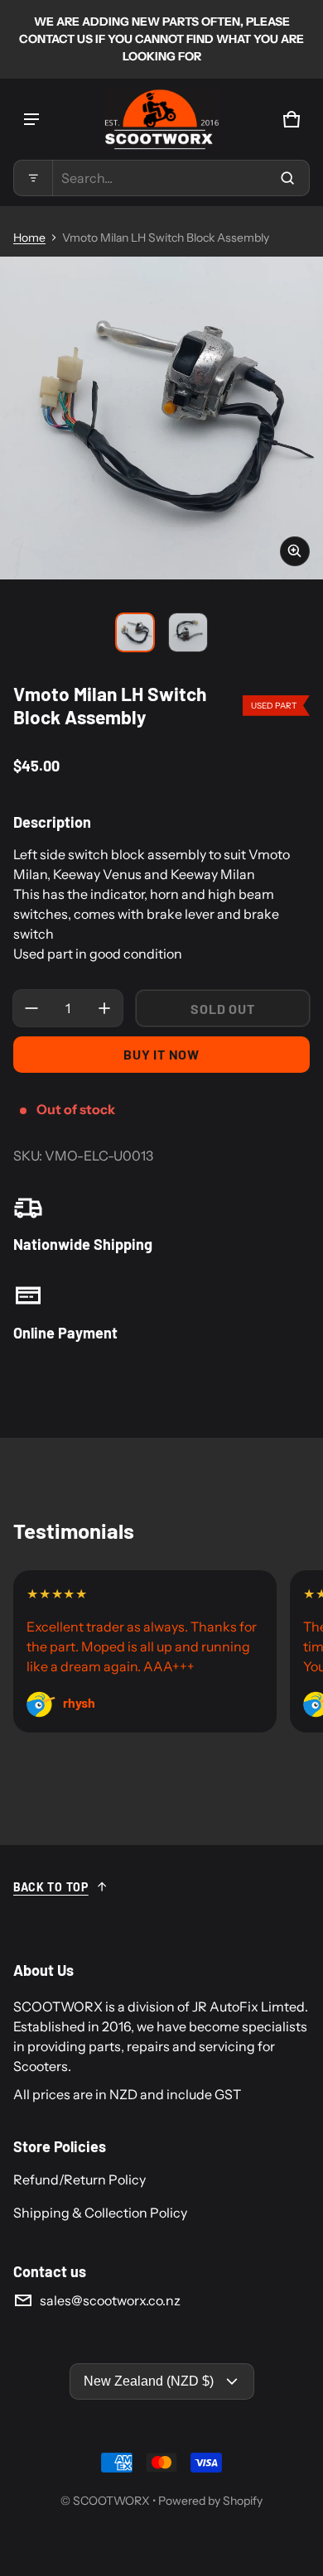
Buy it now (161, 1054)
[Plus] (104, 1008)
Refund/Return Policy (80, 2180)
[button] (161, 178)
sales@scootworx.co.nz (110, 2300)
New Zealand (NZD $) (149, 2381)
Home (29, 238)
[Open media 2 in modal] (161, 418)
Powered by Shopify (210, 2501)
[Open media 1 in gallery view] (135, 632)
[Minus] (31, 1008)
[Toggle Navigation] (31, 119)
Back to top (51, 1887)
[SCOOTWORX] (161, 119)
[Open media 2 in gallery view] (188, 632)
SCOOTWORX (111, 2501)
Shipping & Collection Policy (100, 2213)
